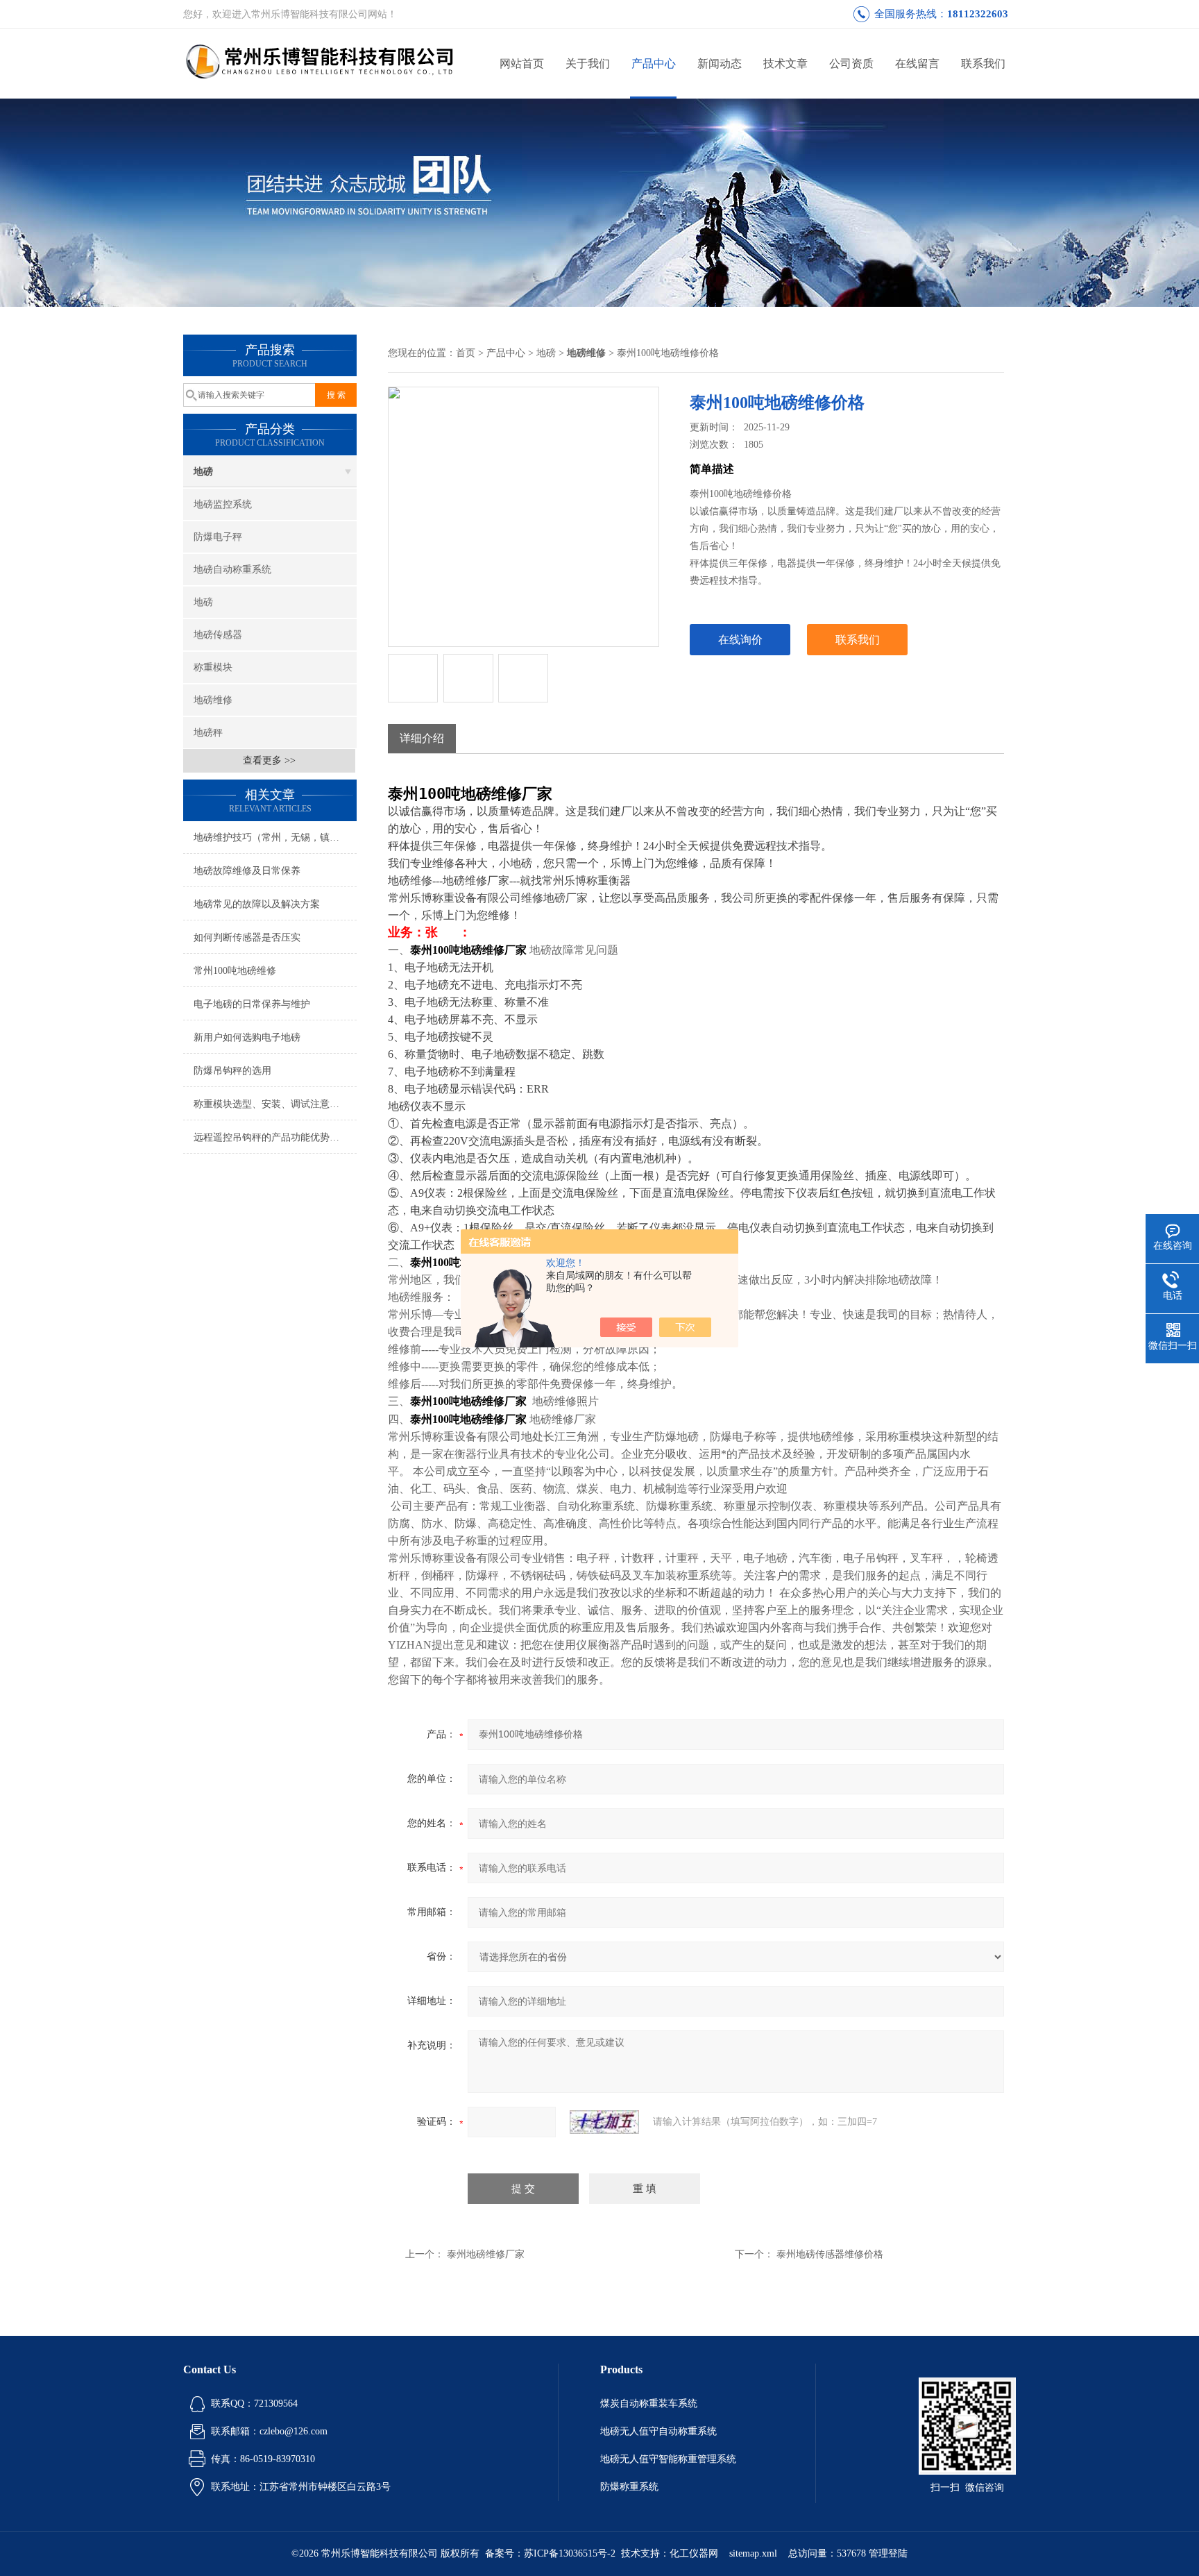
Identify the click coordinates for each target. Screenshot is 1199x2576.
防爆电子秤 (218, 537)
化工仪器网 (694, 2553)
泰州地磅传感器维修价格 (830, 2254)
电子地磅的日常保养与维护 (252, 1004)
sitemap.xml (753, 2553)
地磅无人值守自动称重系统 (658, 2431)
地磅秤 (208, 733)
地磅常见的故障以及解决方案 (257, 904)
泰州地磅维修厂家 (486, 2254)
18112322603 (978, 14)
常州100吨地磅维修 (235, 971)
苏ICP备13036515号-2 (570, 2553)
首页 (466, 353)
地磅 (203, 472)
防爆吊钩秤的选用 (232, 1071)
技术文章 (785, 64)
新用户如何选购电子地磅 (247, 1037)
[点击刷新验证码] (604, 2122)
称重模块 (213, 667)
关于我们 (588, 64)
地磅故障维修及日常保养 (247, 871)
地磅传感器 (218, 635)
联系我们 (983, 64)
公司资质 (851, 64)
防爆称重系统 (629, 2487)
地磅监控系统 (223, 504)
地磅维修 (213, 700)
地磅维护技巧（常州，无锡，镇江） (271, 837)
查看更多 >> (269, 760)
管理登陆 (888, 2553)
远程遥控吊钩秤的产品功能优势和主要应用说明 (275, 1137)
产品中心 (654, 64)
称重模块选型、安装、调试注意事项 (271, 1104)
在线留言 (917, 64)
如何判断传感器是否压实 (247, 937)
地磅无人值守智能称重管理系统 (668, 2459)
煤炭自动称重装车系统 (649, 2404)
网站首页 (522, 64)
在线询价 (740, 640)
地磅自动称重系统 (232, 570)
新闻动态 (720, 64)
